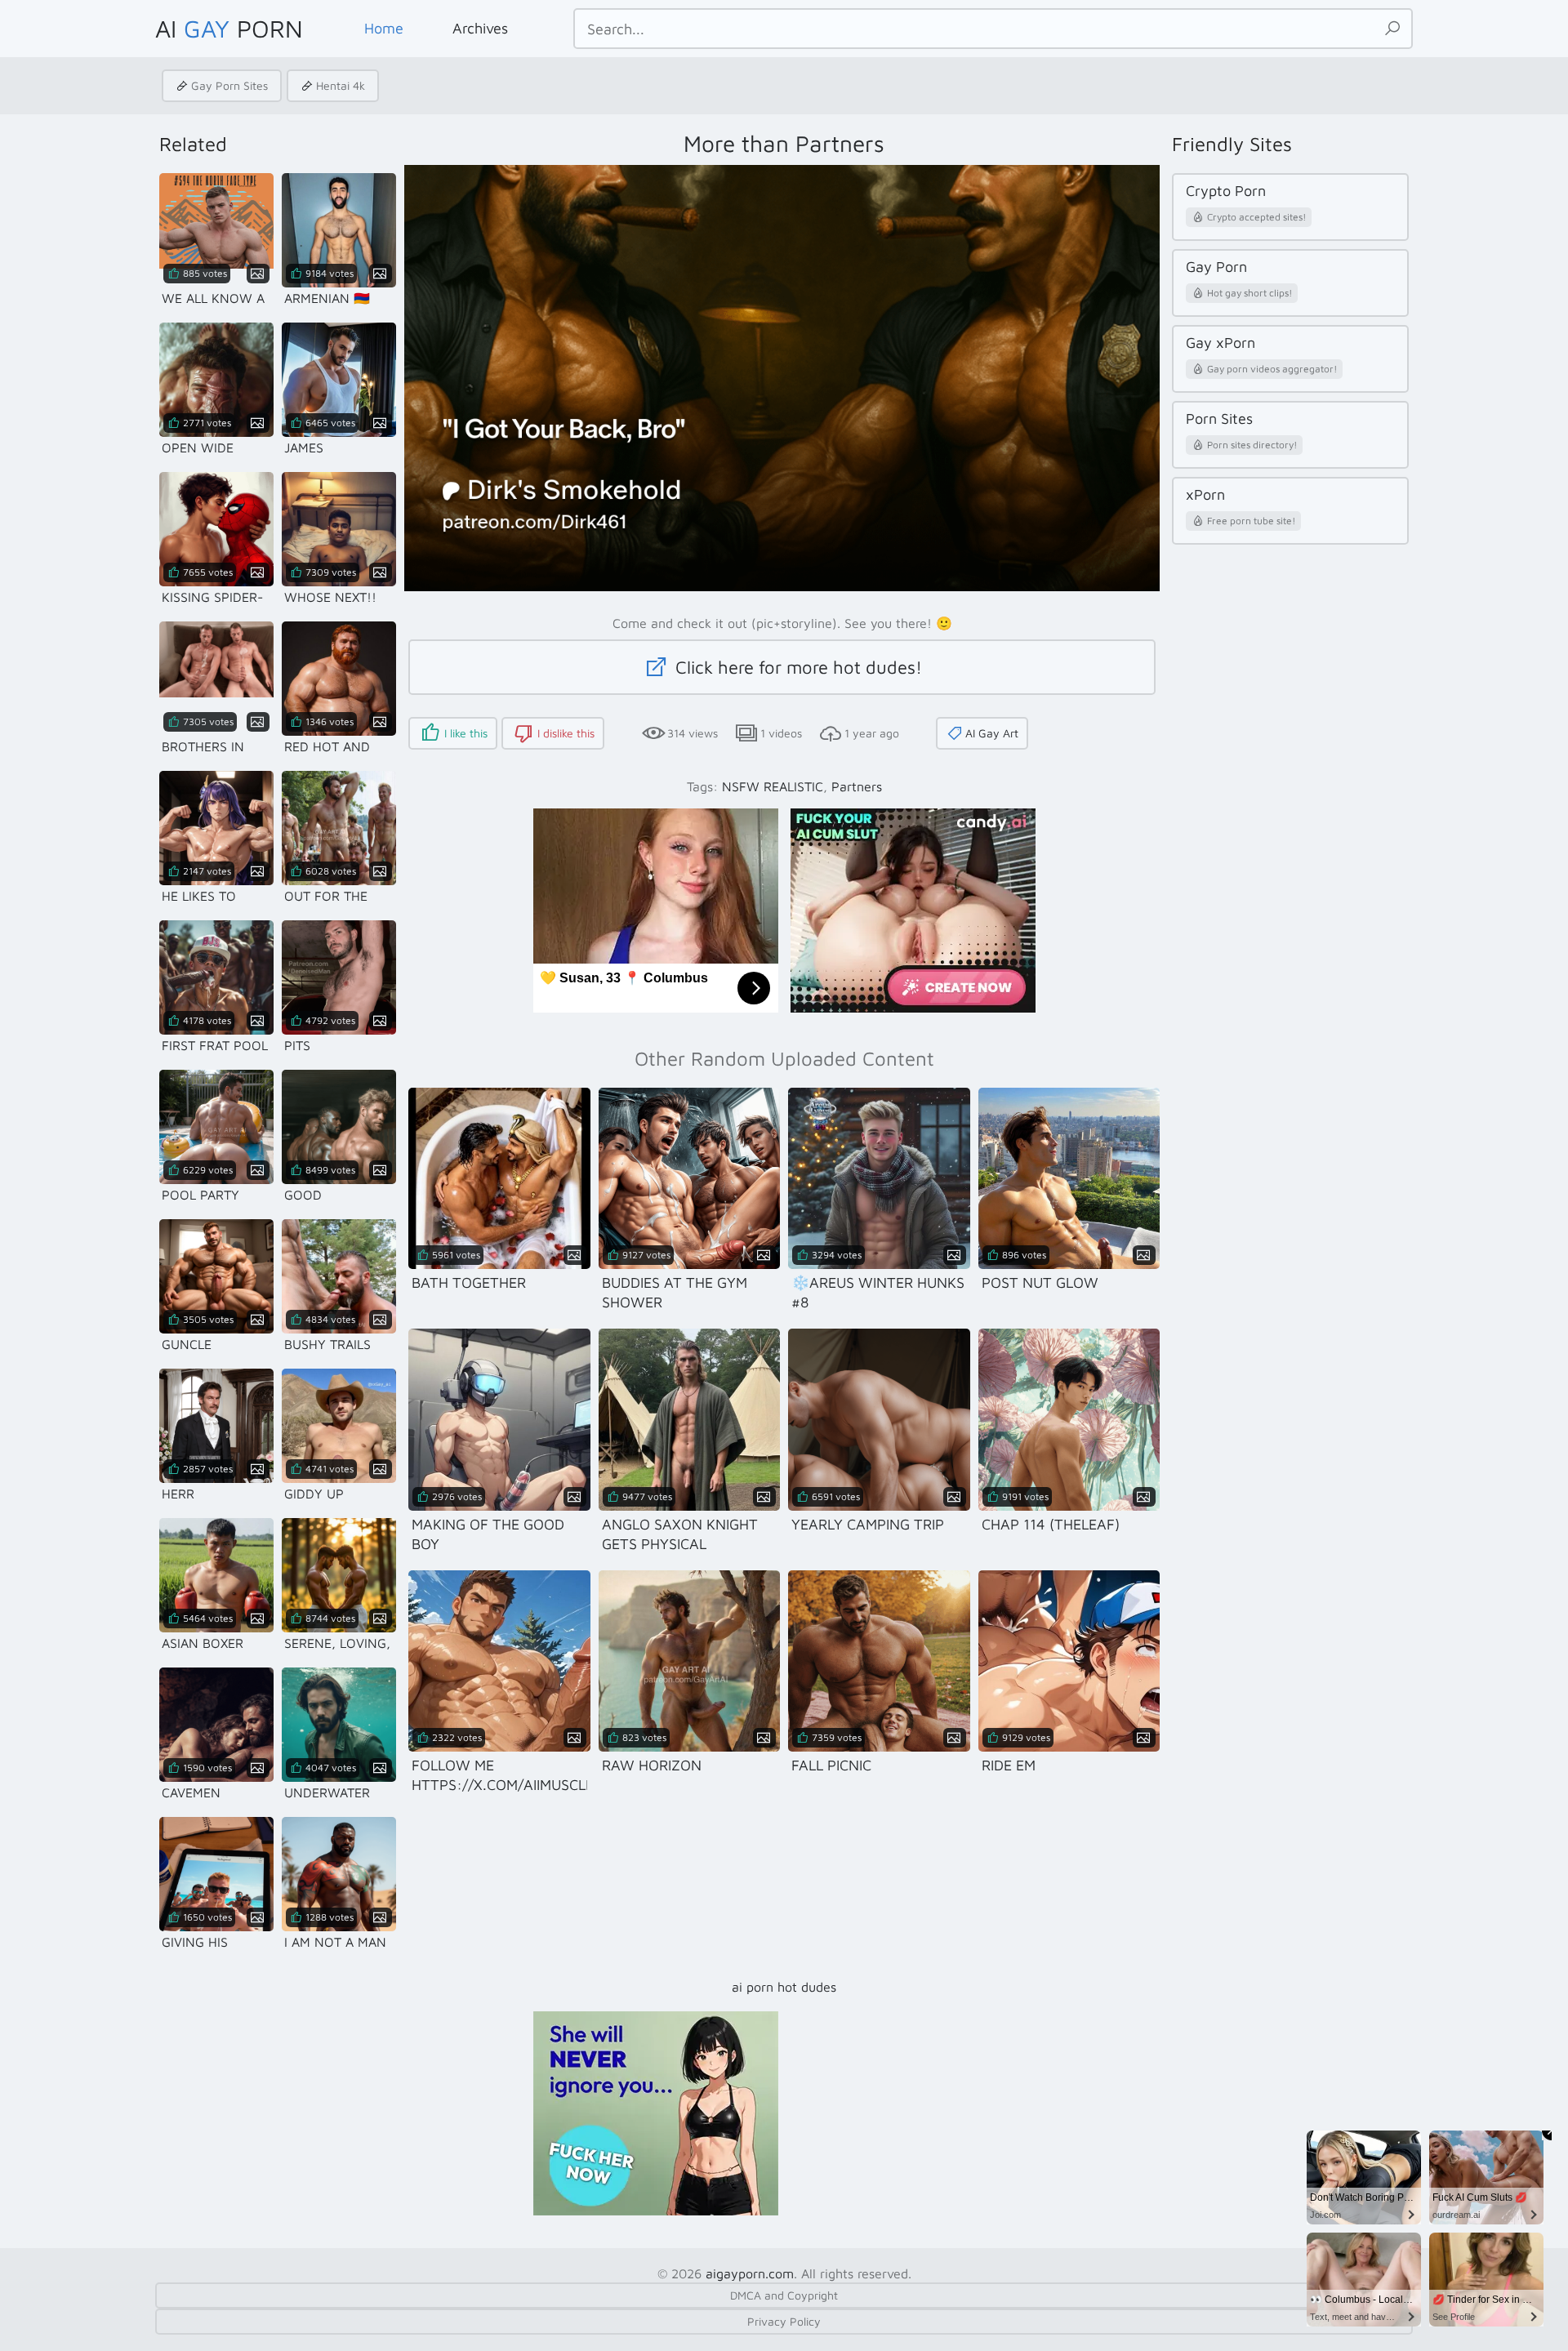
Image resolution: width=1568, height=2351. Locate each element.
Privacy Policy (784, 2321)
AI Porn (229, 28)
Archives (480, 28)
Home (384, 28)
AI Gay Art (992, 733)
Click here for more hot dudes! (796, 667)
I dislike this (566, 733)
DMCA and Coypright (784, 2295)
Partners (857, 786)
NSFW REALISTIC (773, 786)
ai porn (753, 1987)
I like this (466, 733)
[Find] (1392, 29)
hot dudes (807, 1987)
